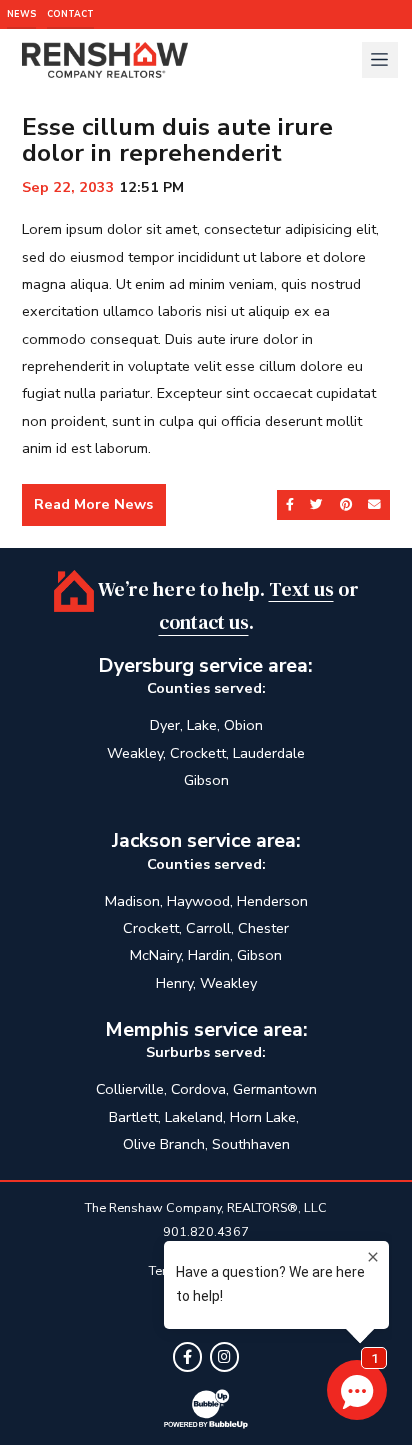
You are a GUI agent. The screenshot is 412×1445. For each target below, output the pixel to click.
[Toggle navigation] (380, 60)
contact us (204, 622)
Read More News (93, 504)
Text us (301, 588)
